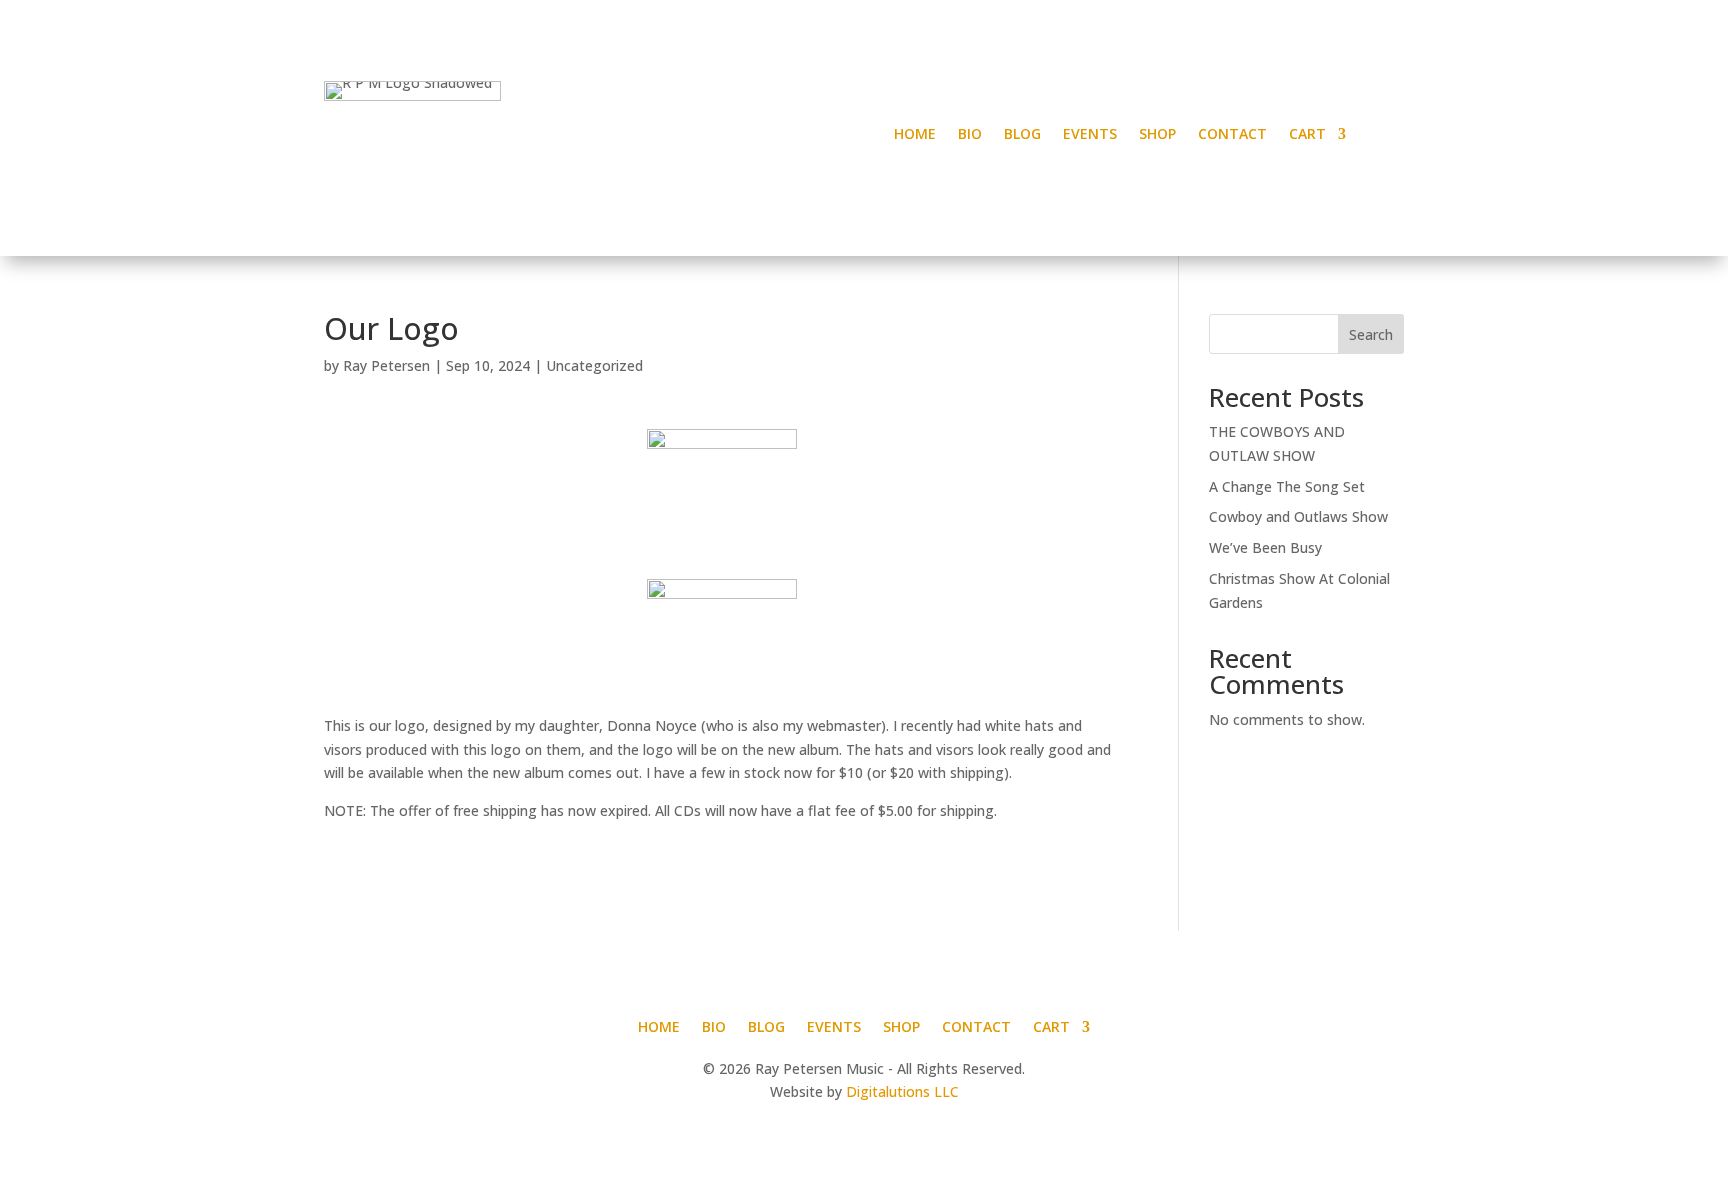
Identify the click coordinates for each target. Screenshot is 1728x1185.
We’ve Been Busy (1265, 547)
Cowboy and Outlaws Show (1298, 516)
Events (1090, 135)
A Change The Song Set (1287, 486)
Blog (1022, 135)
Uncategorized (594, 365)
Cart (1307, 135)
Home (915, 135)
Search (1371, 334)
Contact (1232, 135)
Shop (1157, 135)
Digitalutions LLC (902, 1091)
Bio (970, 135)
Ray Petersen (386, 365)
